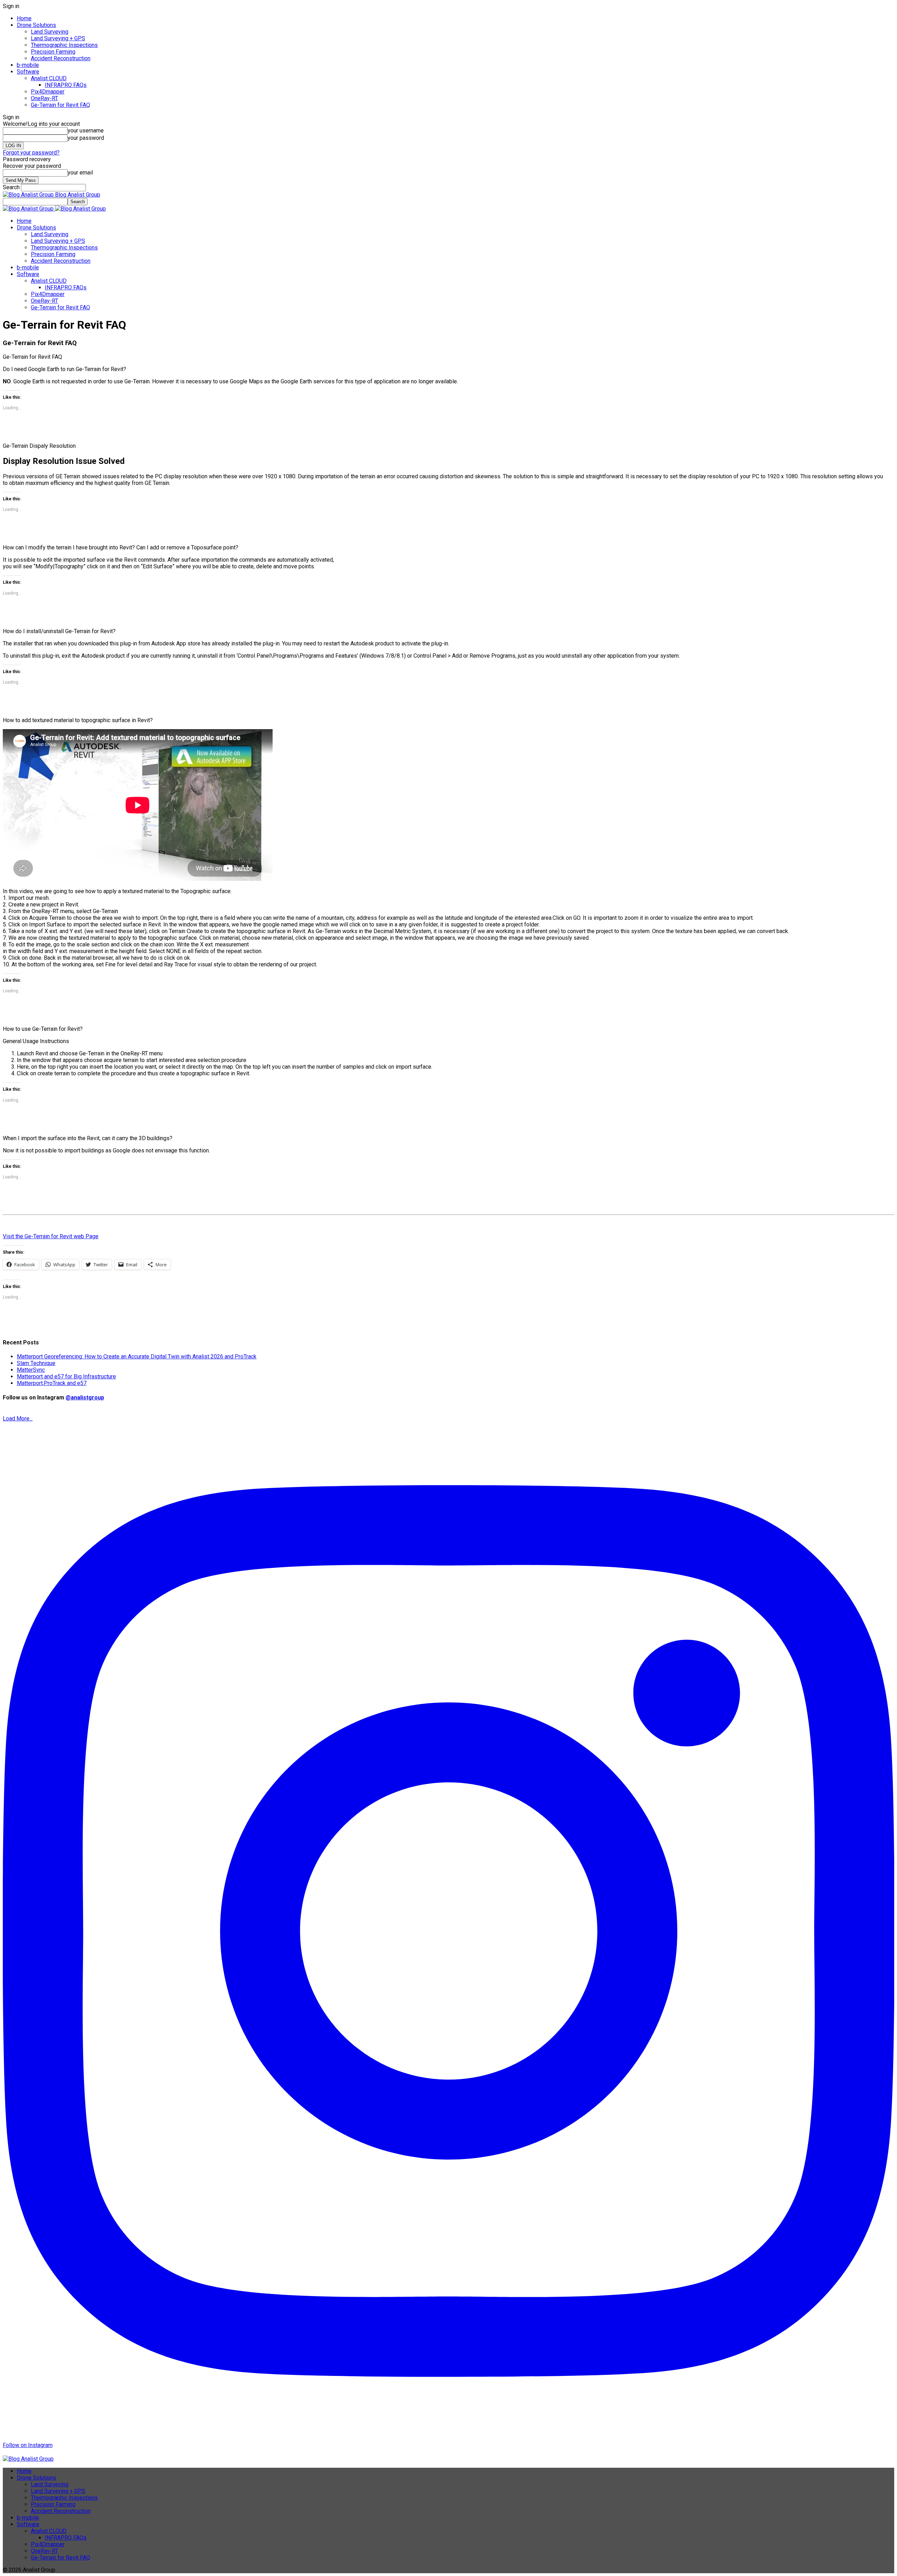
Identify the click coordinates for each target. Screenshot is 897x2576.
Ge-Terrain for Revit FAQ (60, 105)
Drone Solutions (36, 25)
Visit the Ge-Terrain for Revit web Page (51, 1236)
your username (86, 131)
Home (24, 18)
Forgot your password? (31, 153)
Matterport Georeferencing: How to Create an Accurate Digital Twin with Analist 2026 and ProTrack (137, 1356)
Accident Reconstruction (61, 58)
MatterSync (31, 1370)
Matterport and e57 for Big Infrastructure (66, 1376)
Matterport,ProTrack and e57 (52, 1383)
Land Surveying (50, 32)
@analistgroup (85, 1397)
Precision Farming (53, 52)
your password (86, 138)
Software (28, 72)
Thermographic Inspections (64, 45)
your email (80, 173)
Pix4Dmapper (48, 92)
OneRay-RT (44, 98)
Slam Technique (36, 1363)
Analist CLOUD (49, 78)
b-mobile (28, 65)
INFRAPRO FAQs (66, 85)
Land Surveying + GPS (58, 38)
